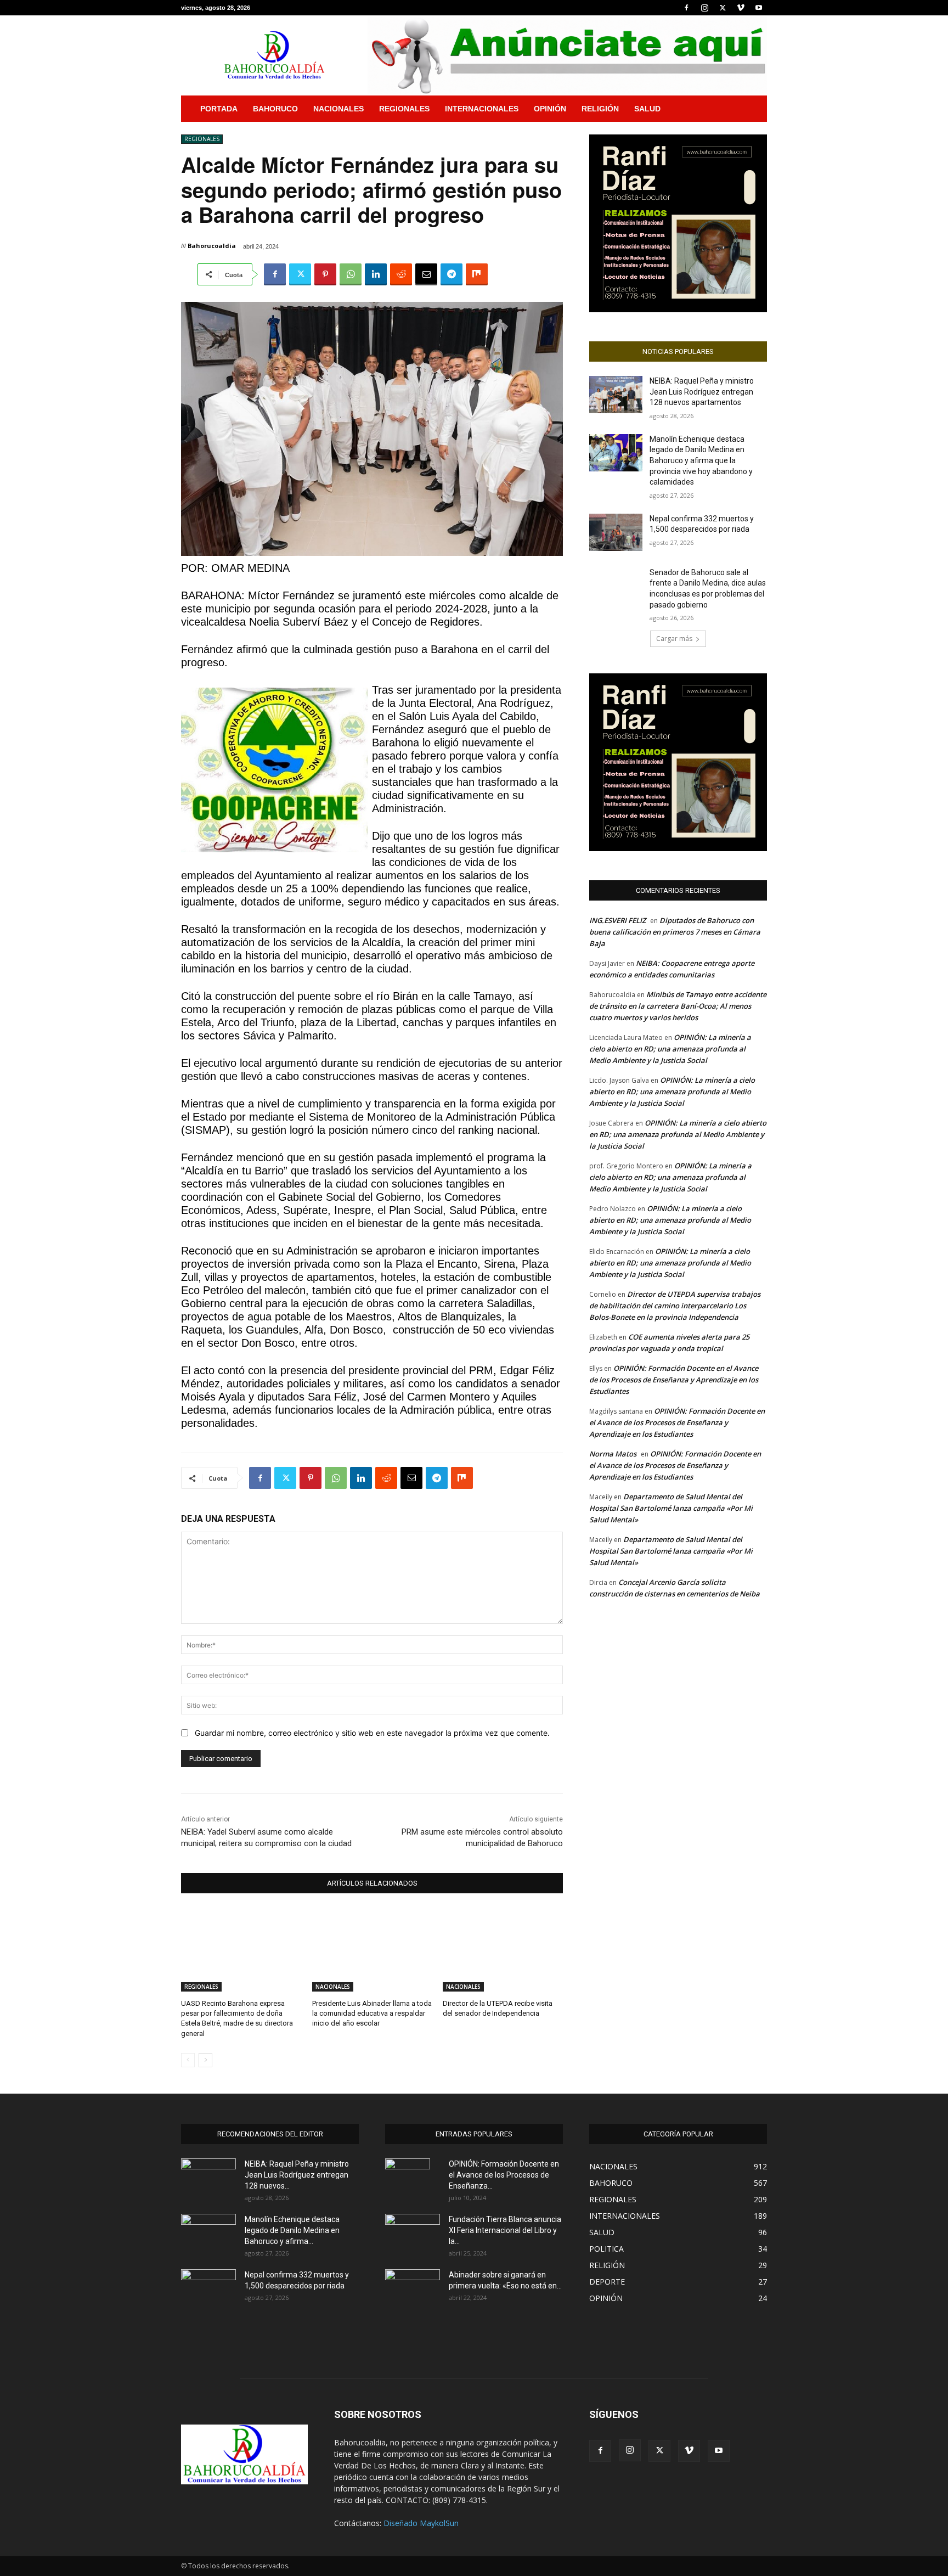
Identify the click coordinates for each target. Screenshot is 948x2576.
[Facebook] (686, 8)
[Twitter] (723, 8)
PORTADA (219, 109)
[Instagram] (704, 8)
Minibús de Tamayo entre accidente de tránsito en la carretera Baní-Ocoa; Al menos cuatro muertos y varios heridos (678, 1006)
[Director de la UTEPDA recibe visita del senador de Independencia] (503, 1950)
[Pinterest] (325, 274)
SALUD (647, 109)
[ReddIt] (401, 274)
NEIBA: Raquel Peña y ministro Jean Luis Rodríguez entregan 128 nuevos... (297, 2175)
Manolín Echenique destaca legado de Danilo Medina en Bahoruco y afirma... (292, 2230)
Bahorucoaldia (212, 246)
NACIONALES (338, 109)
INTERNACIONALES (482, 109)
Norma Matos (613, 1454)
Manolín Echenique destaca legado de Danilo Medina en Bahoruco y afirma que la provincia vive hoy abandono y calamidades (701, 460)
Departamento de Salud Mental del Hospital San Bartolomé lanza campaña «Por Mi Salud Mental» (671, 1508)
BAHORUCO (275, 109)
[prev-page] (188, 2060)
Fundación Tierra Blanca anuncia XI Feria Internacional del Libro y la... (505, 2230)
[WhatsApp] (351, 274)
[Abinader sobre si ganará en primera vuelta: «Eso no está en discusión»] (413, 2287)
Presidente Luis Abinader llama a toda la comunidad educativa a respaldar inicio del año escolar (372, 2013)
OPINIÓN (550, 109)
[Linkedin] (376, 274)
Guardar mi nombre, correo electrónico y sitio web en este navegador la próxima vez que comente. (372, 1733)
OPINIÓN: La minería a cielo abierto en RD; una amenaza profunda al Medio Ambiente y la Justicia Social (670, 1049)
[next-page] (205, 2060)
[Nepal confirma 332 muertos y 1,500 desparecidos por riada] (616, 532)
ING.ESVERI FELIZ (617, 920)
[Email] (426, 274)
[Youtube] (759, 8)
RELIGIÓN (600, 109)
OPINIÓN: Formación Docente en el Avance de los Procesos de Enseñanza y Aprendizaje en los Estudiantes (674, 1380)
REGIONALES (404, 109)
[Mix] (477, 274)
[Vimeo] (741, 8)
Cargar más (674, 639)
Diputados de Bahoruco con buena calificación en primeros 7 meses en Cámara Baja (675, 932)
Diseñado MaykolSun (421, 2523)
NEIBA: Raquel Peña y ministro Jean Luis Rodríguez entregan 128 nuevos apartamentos (702, 392)
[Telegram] (452, 274)
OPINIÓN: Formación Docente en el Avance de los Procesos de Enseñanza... (504, 2175)
